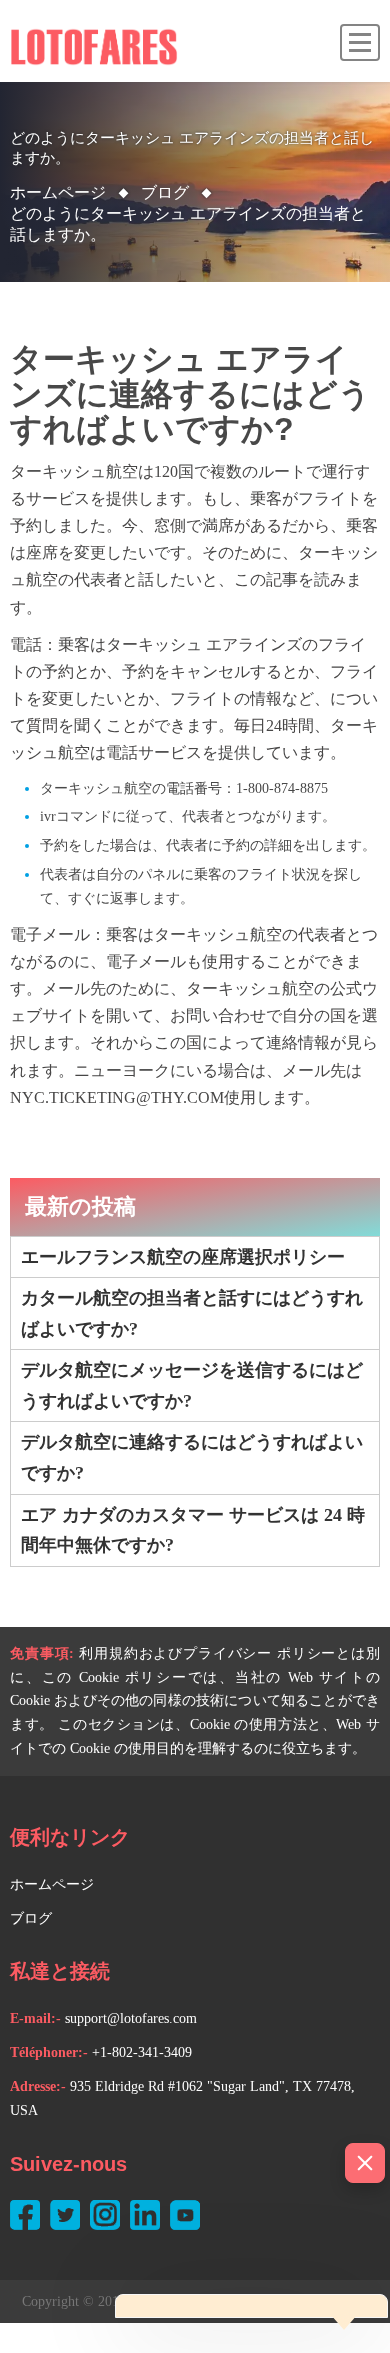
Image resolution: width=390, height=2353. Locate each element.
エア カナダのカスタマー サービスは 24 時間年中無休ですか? (193, 1530)
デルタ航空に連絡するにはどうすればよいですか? (192, 1457)
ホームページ (58, 192)
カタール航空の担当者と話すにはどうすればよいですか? (192, 1313)
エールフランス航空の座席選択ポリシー (183, 1257)
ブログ (31, 1918)
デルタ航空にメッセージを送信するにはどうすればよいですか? (192, 1385)
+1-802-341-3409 (142, 2052)
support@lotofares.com (131, 2018)
